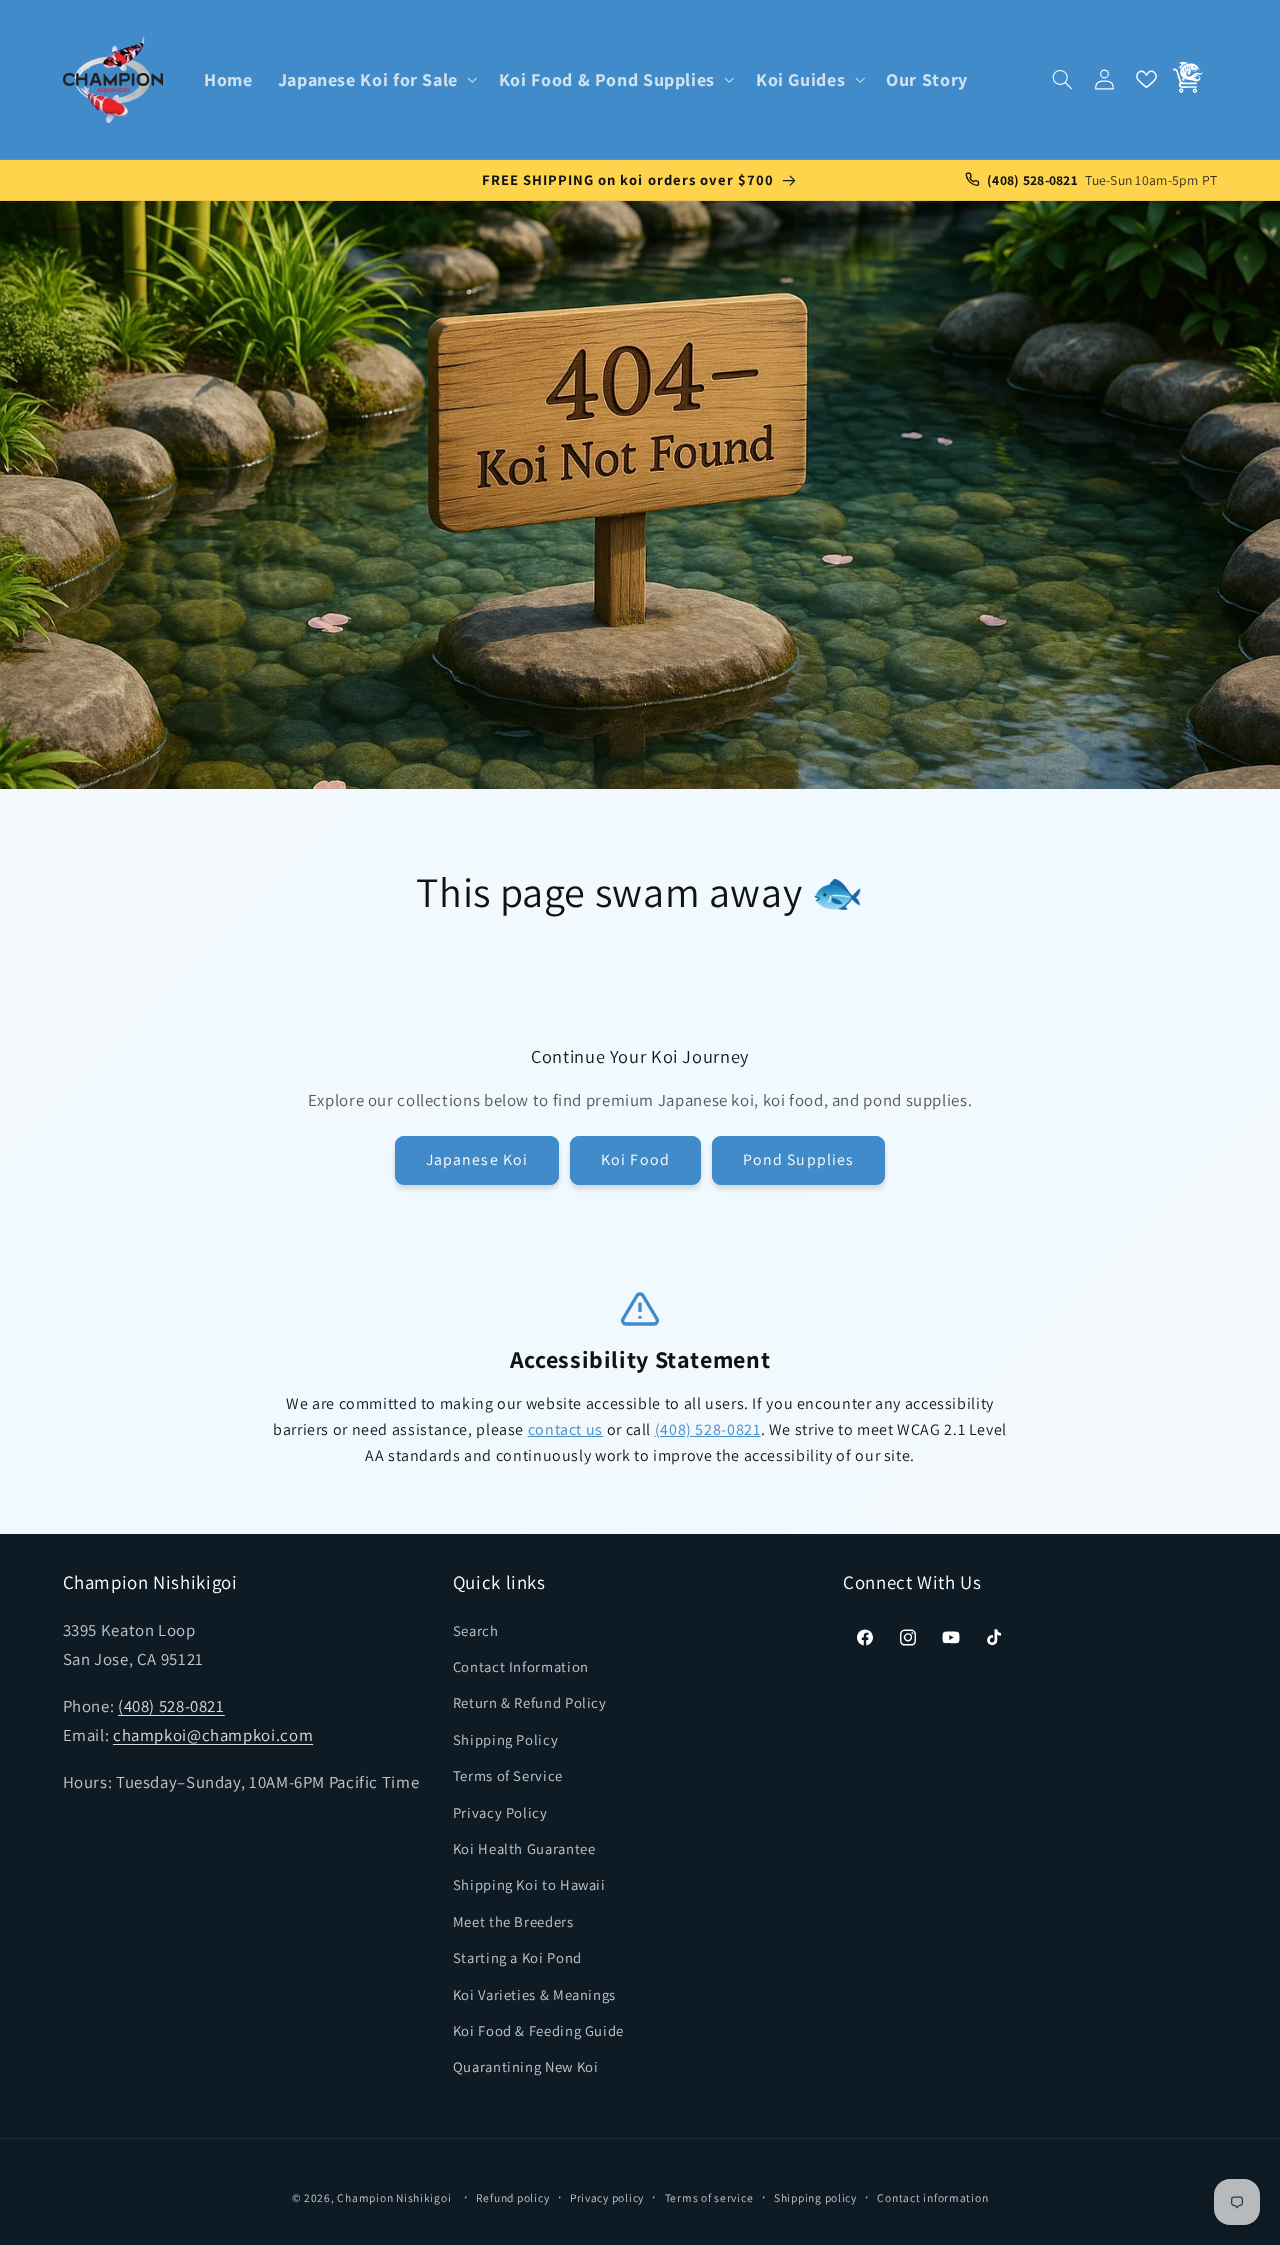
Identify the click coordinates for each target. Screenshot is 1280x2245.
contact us (565, 1429)
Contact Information (521, 1666)
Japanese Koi (477, 1159)
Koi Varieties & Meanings (534, 1994)
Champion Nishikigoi (394, 2197)
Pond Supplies (798, 1159)
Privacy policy (607, 2197)
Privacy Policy (500, 1812)
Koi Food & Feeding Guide (538, 2030)
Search (476, 1630)
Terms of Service (508, 1775)
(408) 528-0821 (708, 1429)
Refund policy (513, 2197)
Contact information (932, 2197)
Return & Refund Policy (530, 1702)
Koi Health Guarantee (524, 1848)
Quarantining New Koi (526, 2066)
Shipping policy (815, 2197)
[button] (375, 79)
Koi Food (635, 1159)
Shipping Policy (505, 1739)
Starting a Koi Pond (517, 1957)
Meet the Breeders (513, 1921)
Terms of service (709, 2197)
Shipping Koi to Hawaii (529, 1884)
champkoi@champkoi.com (213, 1735)
